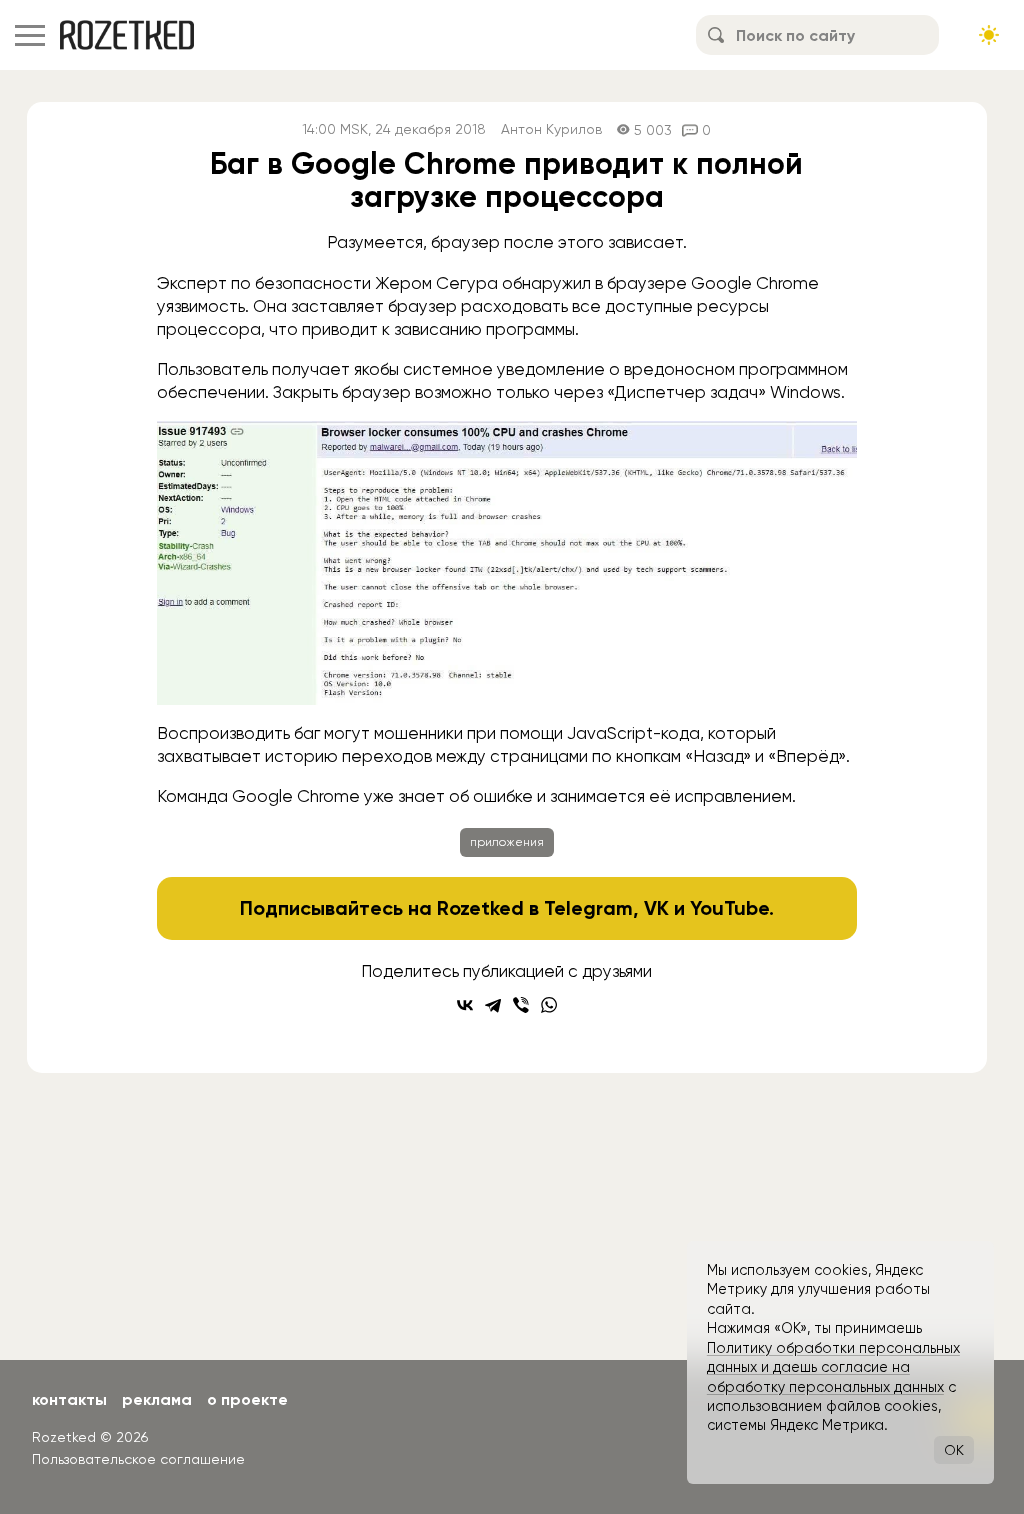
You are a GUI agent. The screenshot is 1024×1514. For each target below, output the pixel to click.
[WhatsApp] (549, 1005)
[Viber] (521, 1005)
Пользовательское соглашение (138, 1459)
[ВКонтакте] (465, 1005)
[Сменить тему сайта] (989, 35)
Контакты (69, 1399)
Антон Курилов (551, 129)
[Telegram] (493, 1005)
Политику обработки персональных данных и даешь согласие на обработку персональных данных (833, 1367)
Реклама (157, 1399)
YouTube (729, 908)
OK (954, 1450)
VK (656, 908)
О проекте (247, 1399)
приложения (507, 842)
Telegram (588, 908)
